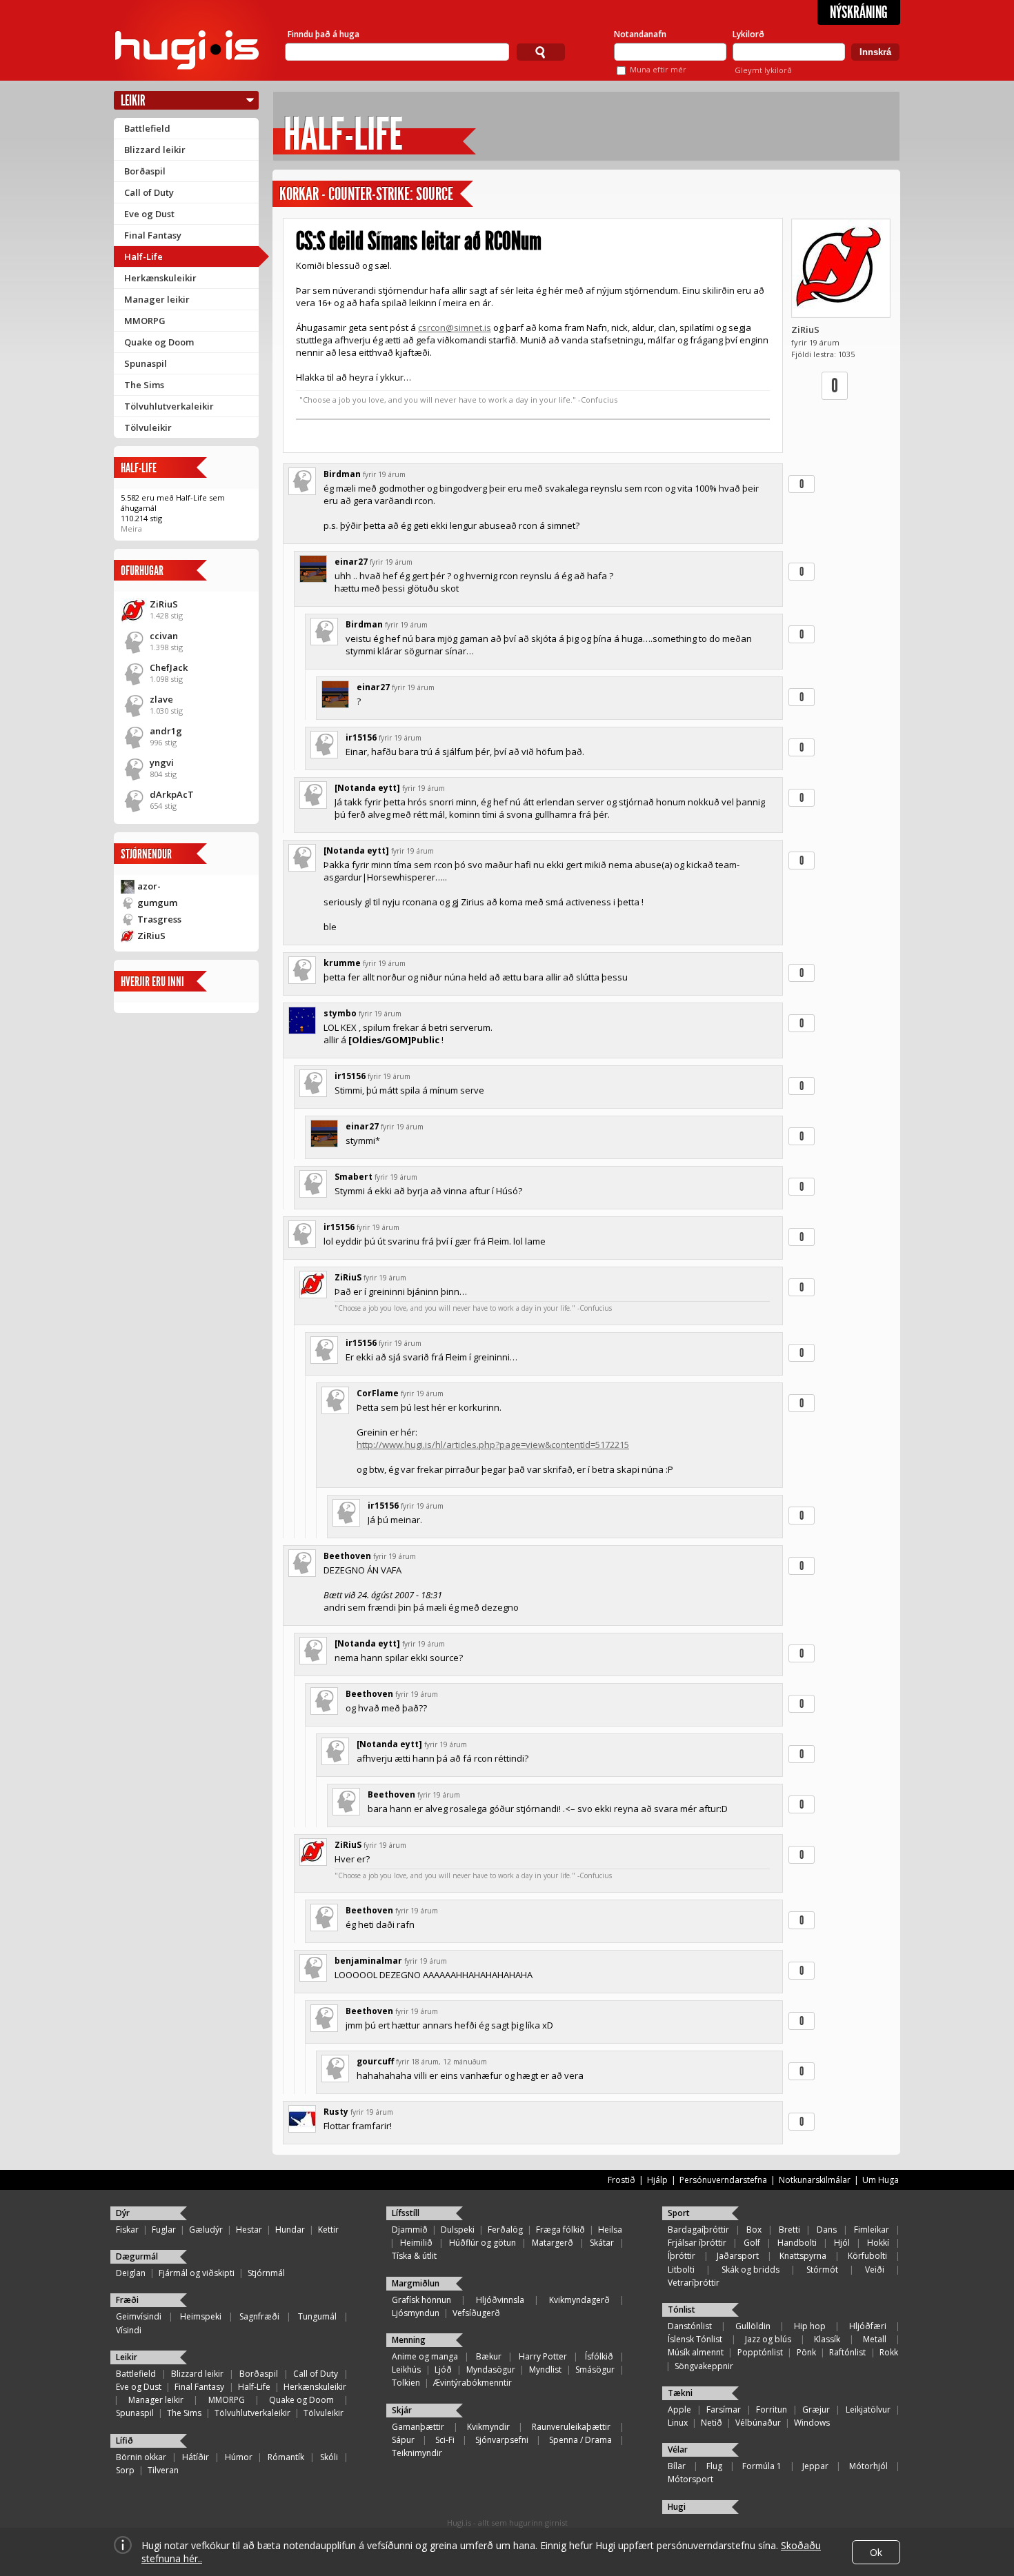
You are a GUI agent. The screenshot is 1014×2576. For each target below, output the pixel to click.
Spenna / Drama (580, 2440)
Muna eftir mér (658, 69)
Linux (678, 2423)
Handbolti (797, 2243)
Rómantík (286, 2457)
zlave (161, 699)
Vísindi (129, 2330)
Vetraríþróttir (694, 2283)
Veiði (875, 2270)
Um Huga (881, 2180)
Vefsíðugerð (476, 2313)
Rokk (889, 2352)
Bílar (677, 2466)
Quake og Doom (159, 342)
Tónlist (682, 2310)
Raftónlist (847, 2352)
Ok (876, 2552)
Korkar (299, 194)
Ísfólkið (599, 2356)
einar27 (351, 562)
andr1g (166, 731)
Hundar (290, 2230)
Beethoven (347, 1556)
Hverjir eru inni (152, 982)
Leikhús (406, 2369)
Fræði (127, 2300)
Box (754, 2230)
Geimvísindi (139, 2316)
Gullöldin (753, 2326)
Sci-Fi (445, 2440)
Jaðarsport (738, 2256)
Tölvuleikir (148, 427)
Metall (875, 2339)
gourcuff (375, 2061)
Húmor (239, 2457)
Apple (679, 2409)
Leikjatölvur (868, 2409)
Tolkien (406, 2383)
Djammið (410, 2230)
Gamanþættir (418, 2427)
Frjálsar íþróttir (697, 2243)
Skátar (602, 2243)
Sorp (125, 2470)
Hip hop (810, 2326)
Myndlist (545, 2369)
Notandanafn (640, 34)
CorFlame (378, 1393)
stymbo (340, 1013)
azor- (149, 886)
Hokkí (878, 2243)
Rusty (336, 2112)
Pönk (806, 2352)
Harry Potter (543, 2356)
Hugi (677, 2507)
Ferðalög (505, 2230)
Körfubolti (867, 2256)
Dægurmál (137, 2256)
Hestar (249, 2230)
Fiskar (127, 2230)
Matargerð (553, 2243)
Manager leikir (157, 299)
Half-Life (143, 256)
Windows (812, 2423)
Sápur (403, 2440)
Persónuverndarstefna (723, 2180)
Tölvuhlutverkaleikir (169, 406)
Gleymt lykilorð (763, 70)
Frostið (622, 2180)
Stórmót (822, 2270)
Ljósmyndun (416, 2313)
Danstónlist (690, 2326)
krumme (342, 963)
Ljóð (443, 2369)
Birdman (342, 474)
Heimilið (416, 2243)
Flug (714, 2466)
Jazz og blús (768, 2339)
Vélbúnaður (758, 2423)
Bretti (789, 2230)
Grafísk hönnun (421, 2300)
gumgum (157, 903)
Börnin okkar (141, 2457)
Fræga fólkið (560, 2230)
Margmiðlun (416, 2283)
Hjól (842, 2243)
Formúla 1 (762, 2466)
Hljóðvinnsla (500, 2300)
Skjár (402, 2410)
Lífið (125, 2441)
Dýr (123, 2213)
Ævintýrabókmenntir (473, 2383)
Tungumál (317, 2316)
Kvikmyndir (488, 2427)
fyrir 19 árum (384, 474)
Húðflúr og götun (483, 2243)
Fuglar (164, 2230)
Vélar (678, 2449)
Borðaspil (145, 171)
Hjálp (657, 2180)
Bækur (489, 2356)
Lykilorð (748, 34)
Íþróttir (682, 2256)
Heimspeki (201, 2316)
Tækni (680, 2393)
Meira (131, 529)
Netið (712, 2423)
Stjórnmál (266, 2273)
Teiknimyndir (417, 2453)
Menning (409, 2340)
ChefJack (169, 667)
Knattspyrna (803, 2256)
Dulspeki (458, 2230)
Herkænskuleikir (160, 278)
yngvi (162, 763)
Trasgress (159, 919)
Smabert (354, 1177)
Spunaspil (146, 363)
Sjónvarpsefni (502, 2440)
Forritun (772, 2409)
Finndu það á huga (324, 34)
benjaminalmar (368, 1961)
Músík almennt (696, 2352)
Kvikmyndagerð (579, 2300)
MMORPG (145, 321)
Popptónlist (760, 2352)
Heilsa (610, 2230)
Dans (827, 2230)
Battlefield (147, 128)
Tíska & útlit (414, 2256)
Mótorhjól (868, 2466)
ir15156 (361, 737)
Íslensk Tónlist (695, 2339)
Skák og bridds (750, 2270)
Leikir (133, 100)
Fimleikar (872, 2230)
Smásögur (595, 2369)
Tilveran (163, 2470)
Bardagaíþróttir (698, 2230)
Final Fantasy (153, 235)
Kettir (328, 2230)
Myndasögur (491, 2369)
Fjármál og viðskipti (197, 2273)
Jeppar (815, 2466)
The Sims (144, 385)
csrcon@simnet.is (455, 328)
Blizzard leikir (155, 150)
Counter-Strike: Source (391, 194)
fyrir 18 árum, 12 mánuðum (441, 2062)
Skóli (329, 2457)
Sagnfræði (259, 2316)
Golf (752, 2243)
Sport (679, 2213)
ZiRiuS (164, 604)
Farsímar (724, 2409)
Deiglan (131, 2273)
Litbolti (681, 2270)
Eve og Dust (149, 214)
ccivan (164, 636)
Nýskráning (859, 12)
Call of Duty (149, 192)
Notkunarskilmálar (815, 2180)
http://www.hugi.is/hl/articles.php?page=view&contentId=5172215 (493, 1445)
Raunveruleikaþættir (571, 2427)
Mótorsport (690, 2479)
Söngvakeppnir (704, 2366)
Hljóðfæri (868, 2326)
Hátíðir (196, 2457)
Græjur (816, 2409)
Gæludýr (206, 2230)
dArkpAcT (172, 794)
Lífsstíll (406, 2213)
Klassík (827, 2339)
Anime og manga (425, 2356)
